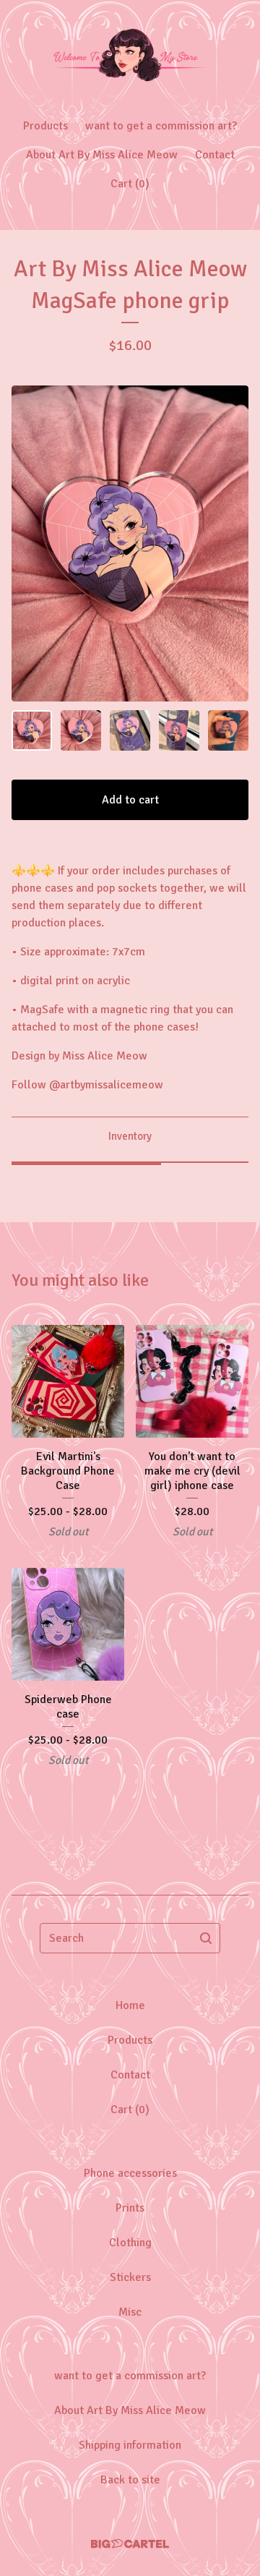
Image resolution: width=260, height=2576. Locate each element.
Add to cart (130, 800)
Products (45, 126)
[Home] (130, 52)
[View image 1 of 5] (32, 730)
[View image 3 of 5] (130, 730)
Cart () (130, 184)
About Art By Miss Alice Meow (102, 155)
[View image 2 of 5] (81, 730)
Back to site (130, 2480)
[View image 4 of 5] (179, 730)
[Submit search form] (206, 1938)
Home (130, 2005)
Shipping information (130, 2445)
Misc (130, 2312)
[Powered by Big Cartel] (130, 2544)
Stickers (130, 2277)
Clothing (130, 2243)
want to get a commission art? (161, 126)
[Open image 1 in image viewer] (130, 543)
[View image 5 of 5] (228, 730)
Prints (130, 2208)
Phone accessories (130, 2173)
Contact (215, 155)
